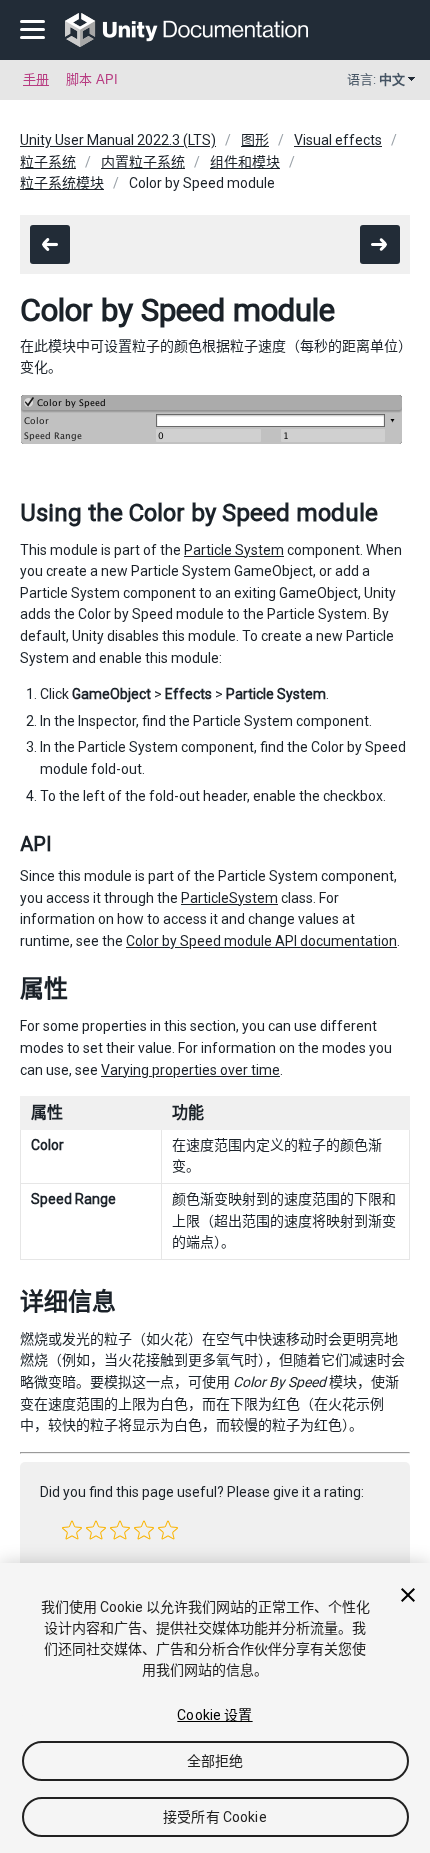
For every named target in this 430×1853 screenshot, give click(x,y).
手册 (36, 79)
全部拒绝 (215, 1761)
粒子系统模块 (62, 183)
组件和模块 (245, 162)
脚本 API (92, 79)
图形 (255, 140)
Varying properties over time (190, 1070)
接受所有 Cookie (215, 1817)
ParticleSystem (229, 898)
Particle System (234, 550)
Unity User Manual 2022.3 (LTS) (118, 140)
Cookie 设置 (214, 1715)
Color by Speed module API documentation (261, 941)
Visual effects (338, 140)
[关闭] (408, 1595)
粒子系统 (48, 162)
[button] (72, 1530)
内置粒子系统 (143, 162)
